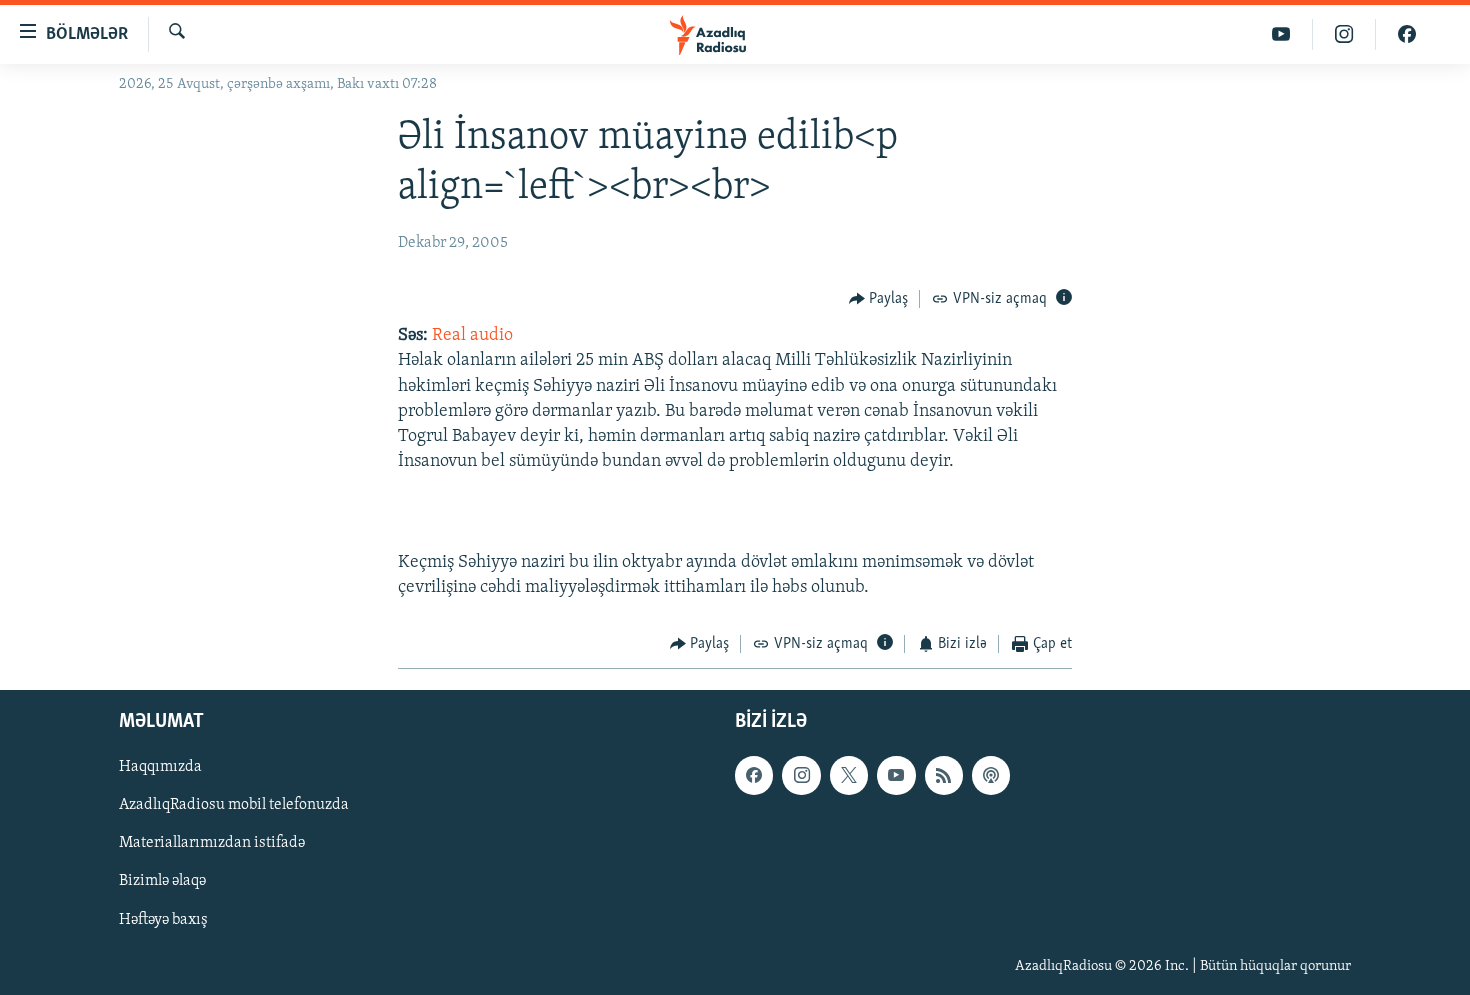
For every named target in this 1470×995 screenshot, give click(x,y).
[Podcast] (991, 775)
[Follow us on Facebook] (754, 775)
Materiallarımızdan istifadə (212, 843)
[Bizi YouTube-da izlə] (1281, 34)
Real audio (472, 336)
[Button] (879, 299)
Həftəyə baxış (163, 919)
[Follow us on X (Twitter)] (849, 775)
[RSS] (944, 775)
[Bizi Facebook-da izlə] (1407, 34)
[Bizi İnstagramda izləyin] (1344, 34)
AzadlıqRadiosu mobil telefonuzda (234, 805)
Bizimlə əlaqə (162, 881)
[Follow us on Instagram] (801, 775)
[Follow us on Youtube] (896, 775)
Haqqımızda (160, 767)
